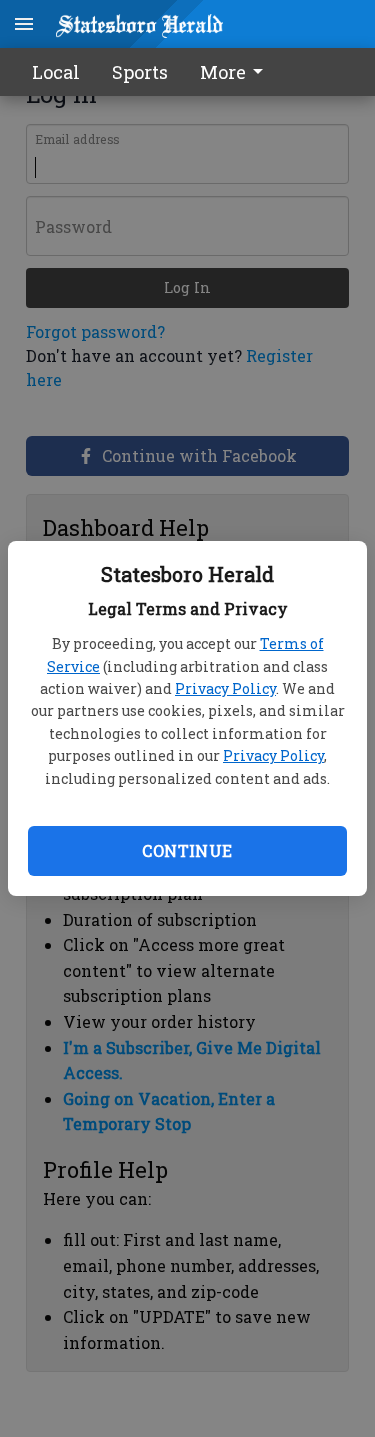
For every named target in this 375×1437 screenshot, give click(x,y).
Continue (187, 850)
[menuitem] (237, 72)
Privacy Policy (225, 688)
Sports (140, 72)
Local (56, 72)
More (223, 72)
